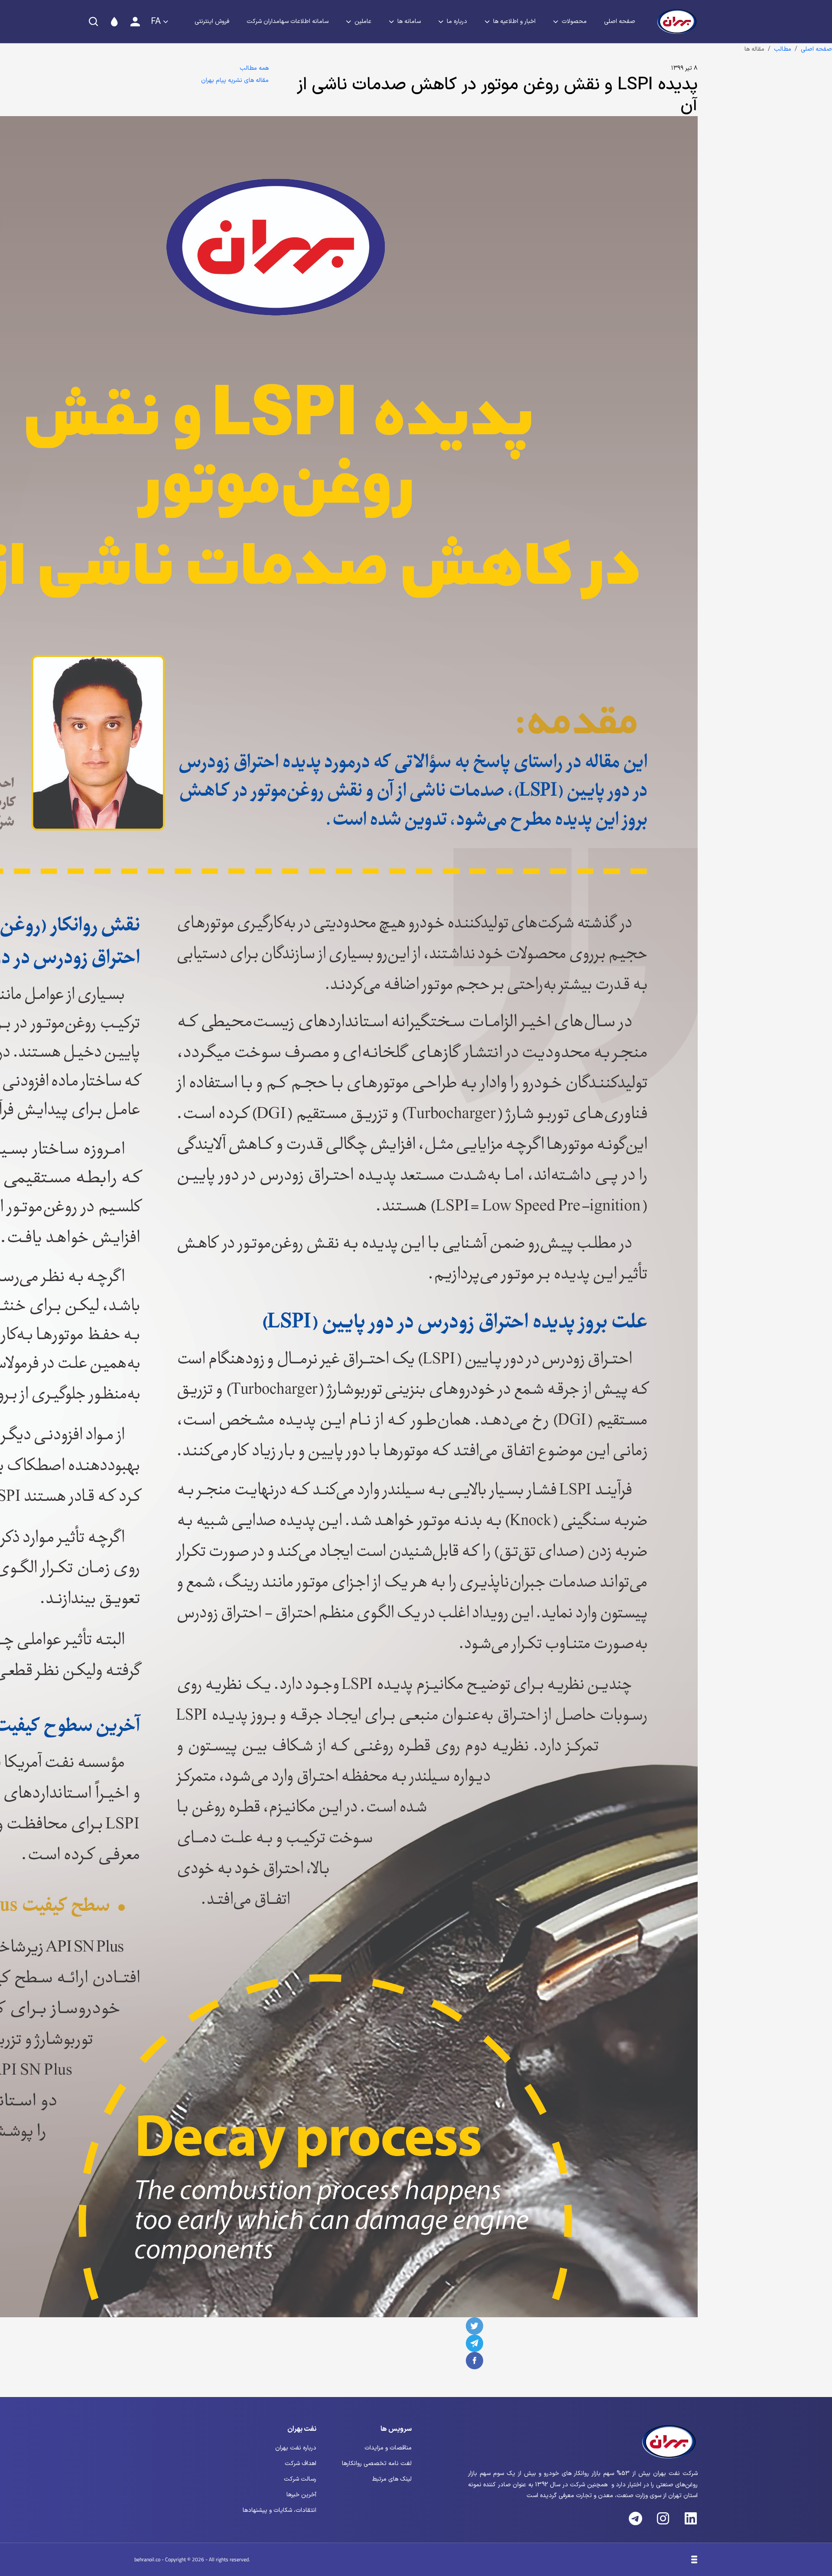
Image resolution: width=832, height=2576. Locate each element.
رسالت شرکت (300, 2479)
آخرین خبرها (301, 2495)
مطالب (783, 49)
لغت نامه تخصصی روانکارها (377, 2464)
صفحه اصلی (620, 21)
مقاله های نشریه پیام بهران (235, 80)
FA (156, 22)
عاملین (363, 21)
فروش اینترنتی (212, 21)
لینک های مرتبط (392, 2479)
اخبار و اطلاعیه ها (514, 21)
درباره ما (457, 21)
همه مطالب (254, 68)
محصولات (574, 21)
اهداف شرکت (301, 2464)
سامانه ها (409, 21)
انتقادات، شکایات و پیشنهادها (279, 2510)
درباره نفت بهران (296, 2448)
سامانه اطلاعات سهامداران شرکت (288, 21)
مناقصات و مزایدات (388, 2448)
